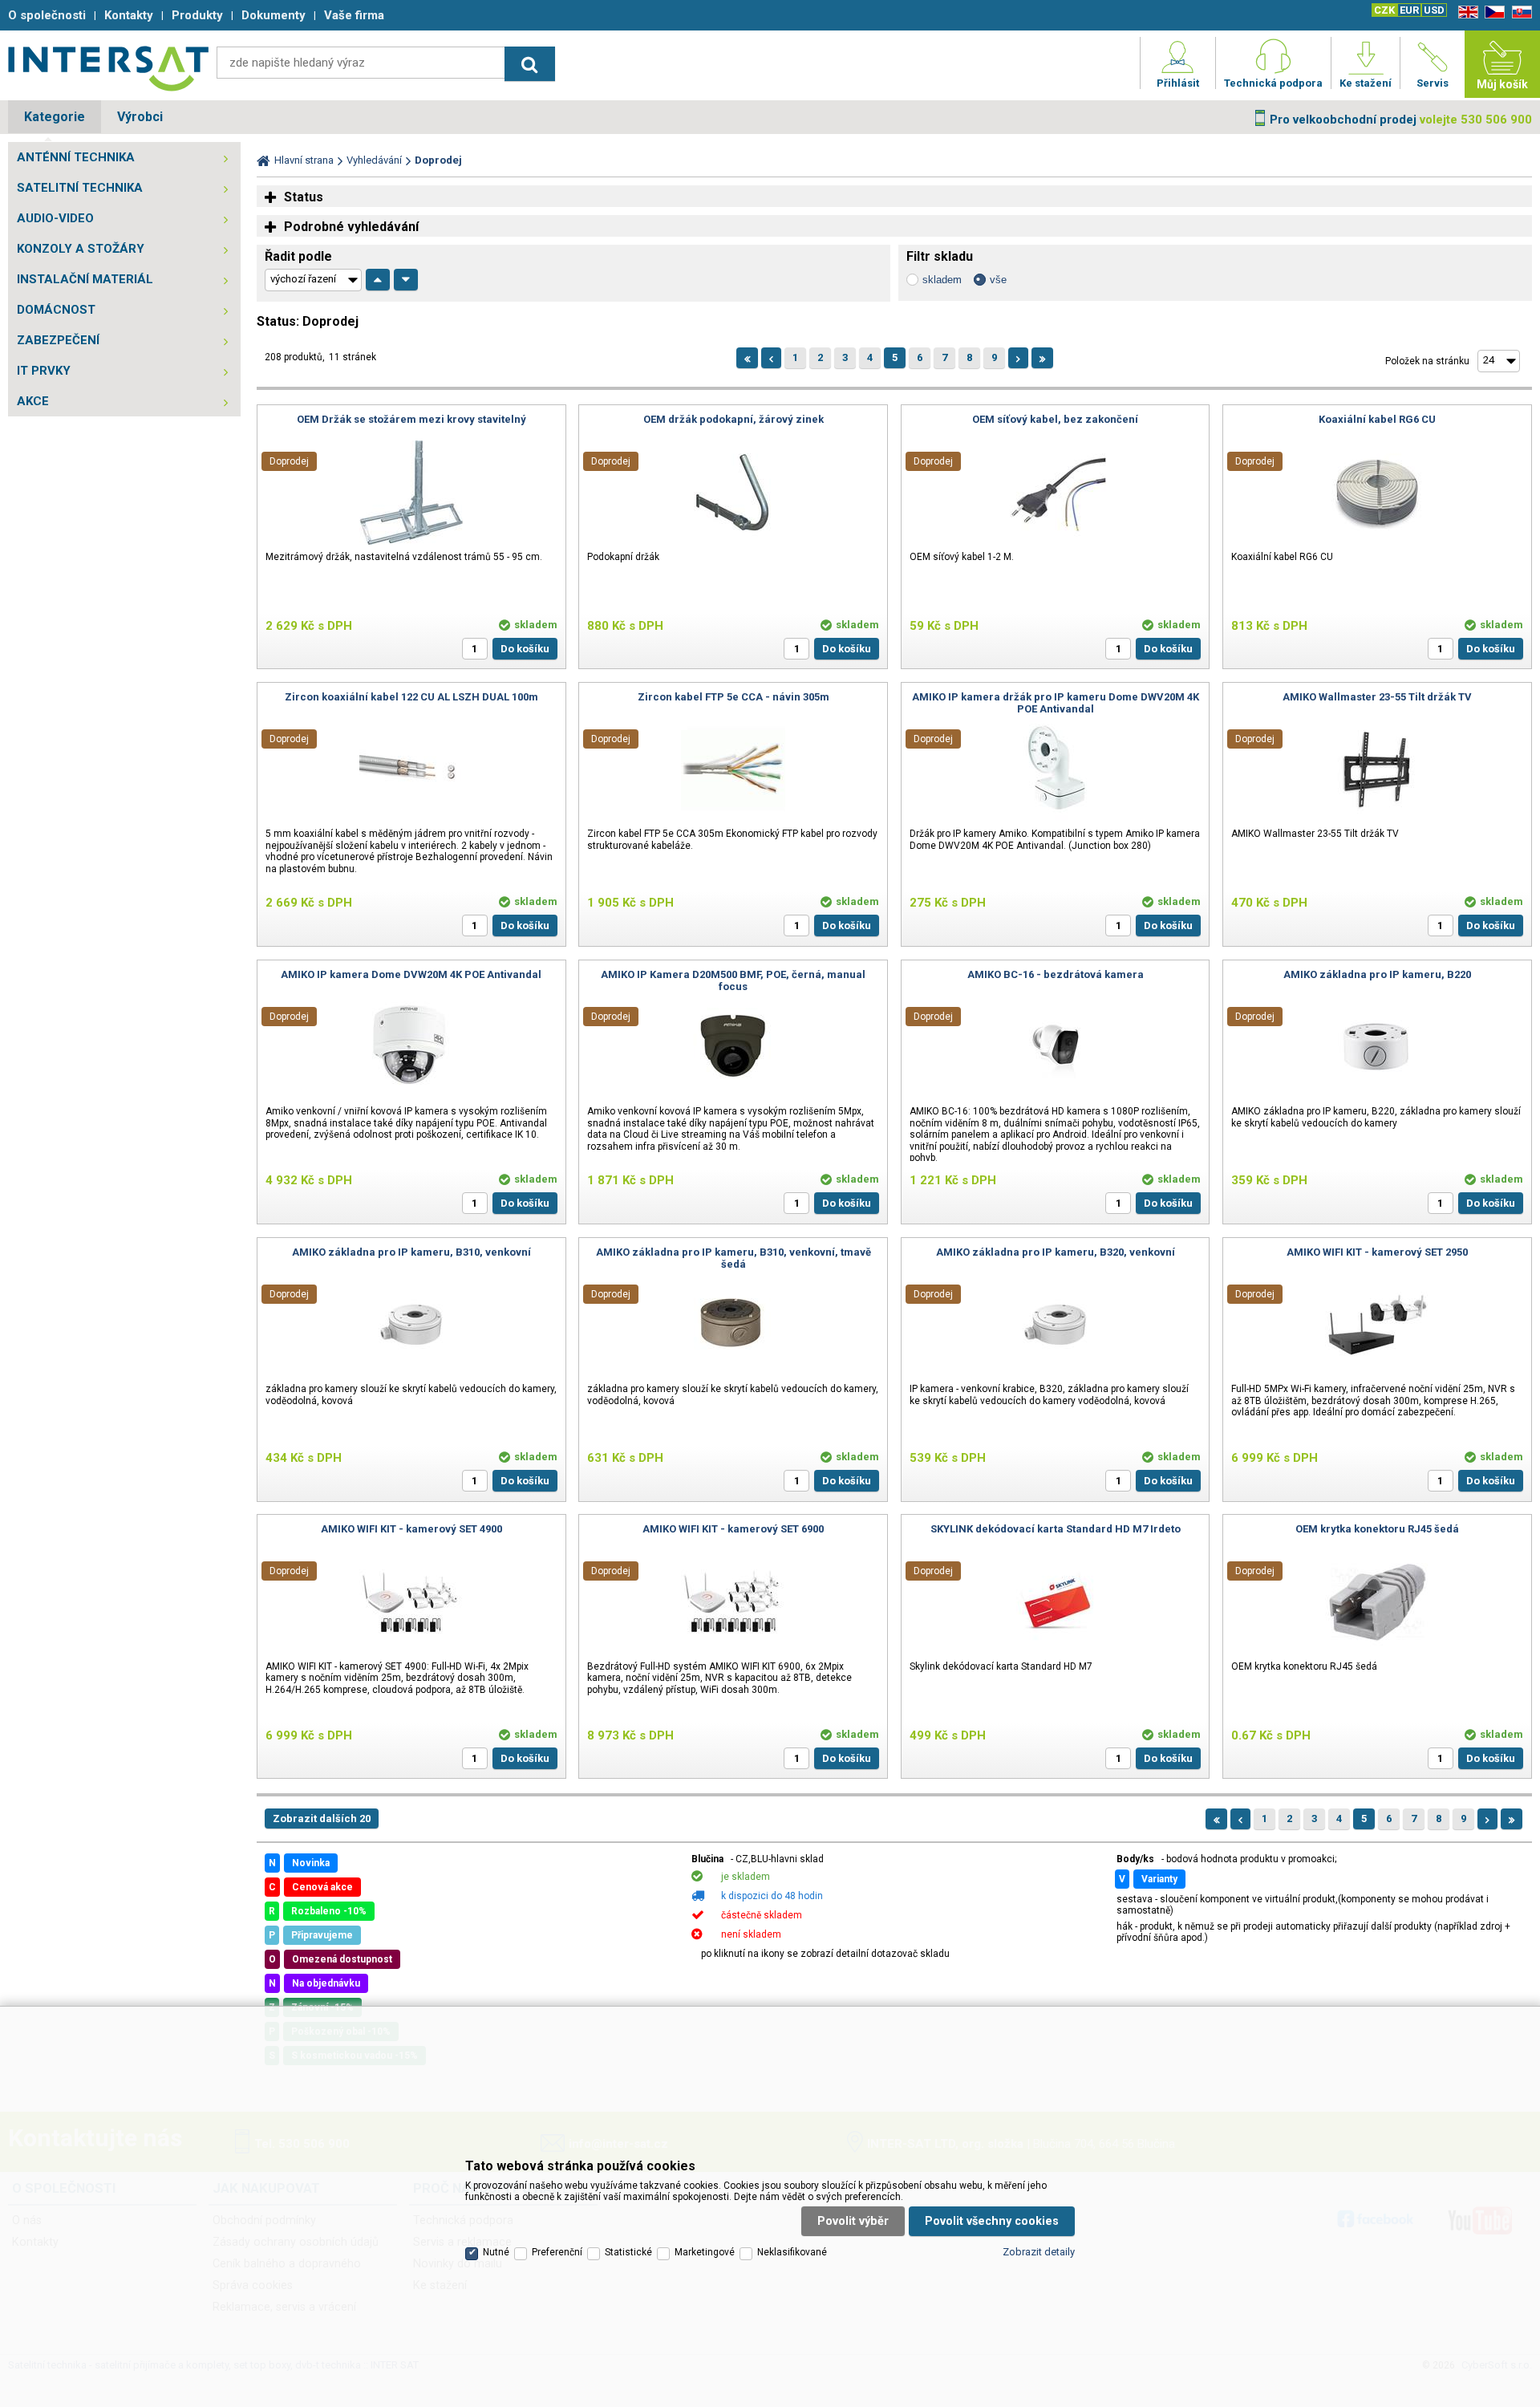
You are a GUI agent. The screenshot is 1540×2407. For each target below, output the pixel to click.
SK (1519, 12)
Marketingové (705, 2252)
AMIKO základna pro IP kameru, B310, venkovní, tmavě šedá (734, 1258)
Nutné (496, 2252)
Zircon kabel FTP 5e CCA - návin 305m (734, 697)
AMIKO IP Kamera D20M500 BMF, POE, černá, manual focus (733, 980)
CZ (1492, 12)
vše (998, 280)
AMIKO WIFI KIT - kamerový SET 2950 (1377, 1252)
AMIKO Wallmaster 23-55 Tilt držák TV (1377, 697)
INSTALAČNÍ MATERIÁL (85, 279)
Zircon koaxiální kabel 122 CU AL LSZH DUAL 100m (411, 697)
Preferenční (557, 2252)
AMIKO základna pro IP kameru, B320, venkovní (1056, 1252)
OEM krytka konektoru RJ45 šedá (1377, 1529)
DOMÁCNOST (56, 310)
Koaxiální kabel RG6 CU (1377, 419)
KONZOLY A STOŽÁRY (81, 249)
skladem (942, 280)
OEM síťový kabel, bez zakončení (1055, 419)
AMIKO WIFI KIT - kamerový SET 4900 (411, 1529)
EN (1465, 12)
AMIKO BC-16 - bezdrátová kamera (1056, 974)
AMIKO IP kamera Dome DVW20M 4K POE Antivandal (411, 974)
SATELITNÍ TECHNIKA (80, 188)
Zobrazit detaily (1039, 2252)
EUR (1409, 10)
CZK (1384, 10)
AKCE (33, 401)
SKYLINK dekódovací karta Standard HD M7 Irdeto (1056, 1529)
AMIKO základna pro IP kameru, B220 (1377, 974)
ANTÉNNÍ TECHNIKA (76, 157)
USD (1434, 10)
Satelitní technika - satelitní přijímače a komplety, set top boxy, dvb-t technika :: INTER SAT (108, 68)
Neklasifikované (792, 2252)
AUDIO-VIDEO (55, 218)
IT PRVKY (44, 371)
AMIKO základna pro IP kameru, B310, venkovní (411, 1252)
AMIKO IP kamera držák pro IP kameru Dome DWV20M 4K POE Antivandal (1056, 703)
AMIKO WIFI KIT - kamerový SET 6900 (733, 1529)
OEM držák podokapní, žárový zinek (734, 419)
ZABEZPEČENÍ (58, 340)
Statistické (628, 2252)
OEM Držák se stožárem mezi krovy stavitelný (411, 419)
